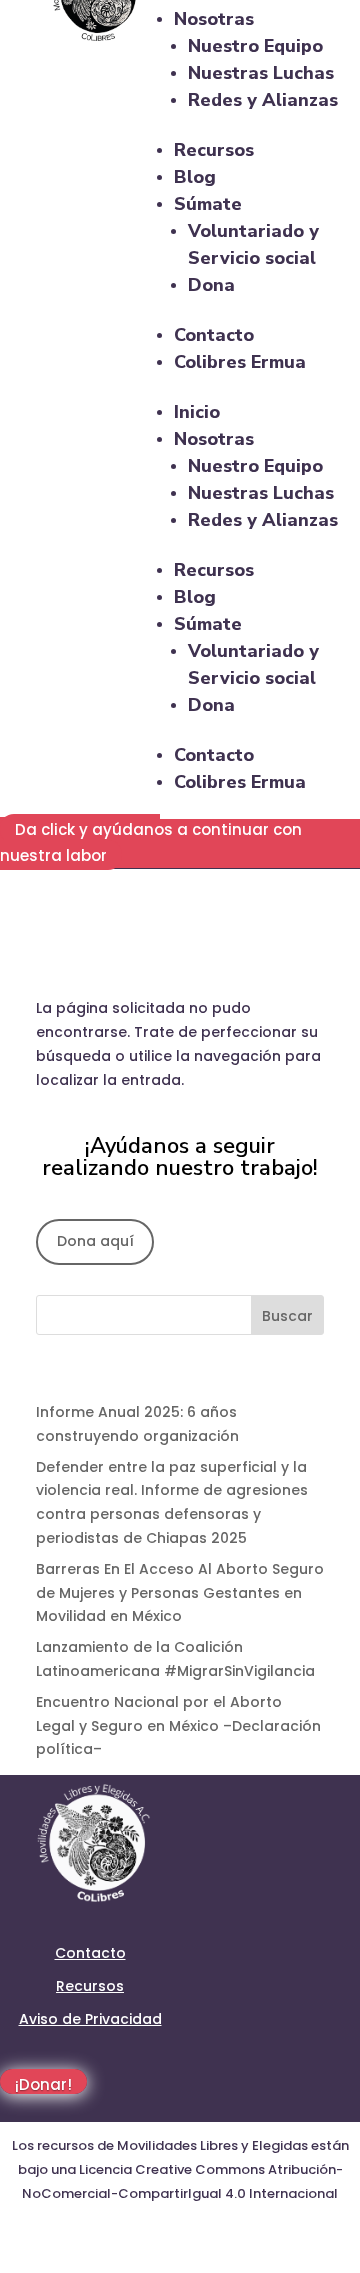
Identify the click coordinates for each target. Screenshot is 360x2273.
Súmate (208, 204)
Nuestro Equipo (255, 46)
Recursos (214, 150)
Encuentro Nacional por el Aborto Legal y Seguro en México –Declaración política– (178, 1726)
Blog (195, 177)
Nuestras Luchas (261, 73)
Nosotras (214, 19)
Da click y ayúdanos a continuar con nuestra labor (151, 842)
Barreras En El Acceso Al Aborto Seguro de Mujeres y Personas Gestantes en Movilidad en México (180, 1593)
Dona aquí (95, 1241)
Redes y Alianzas (263, 100)
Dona (211, 285)
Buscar (287, 1316)
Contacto (214, 335)
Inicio (197, 412)
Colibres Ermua (240, 362)
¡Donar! (43, 2083)
